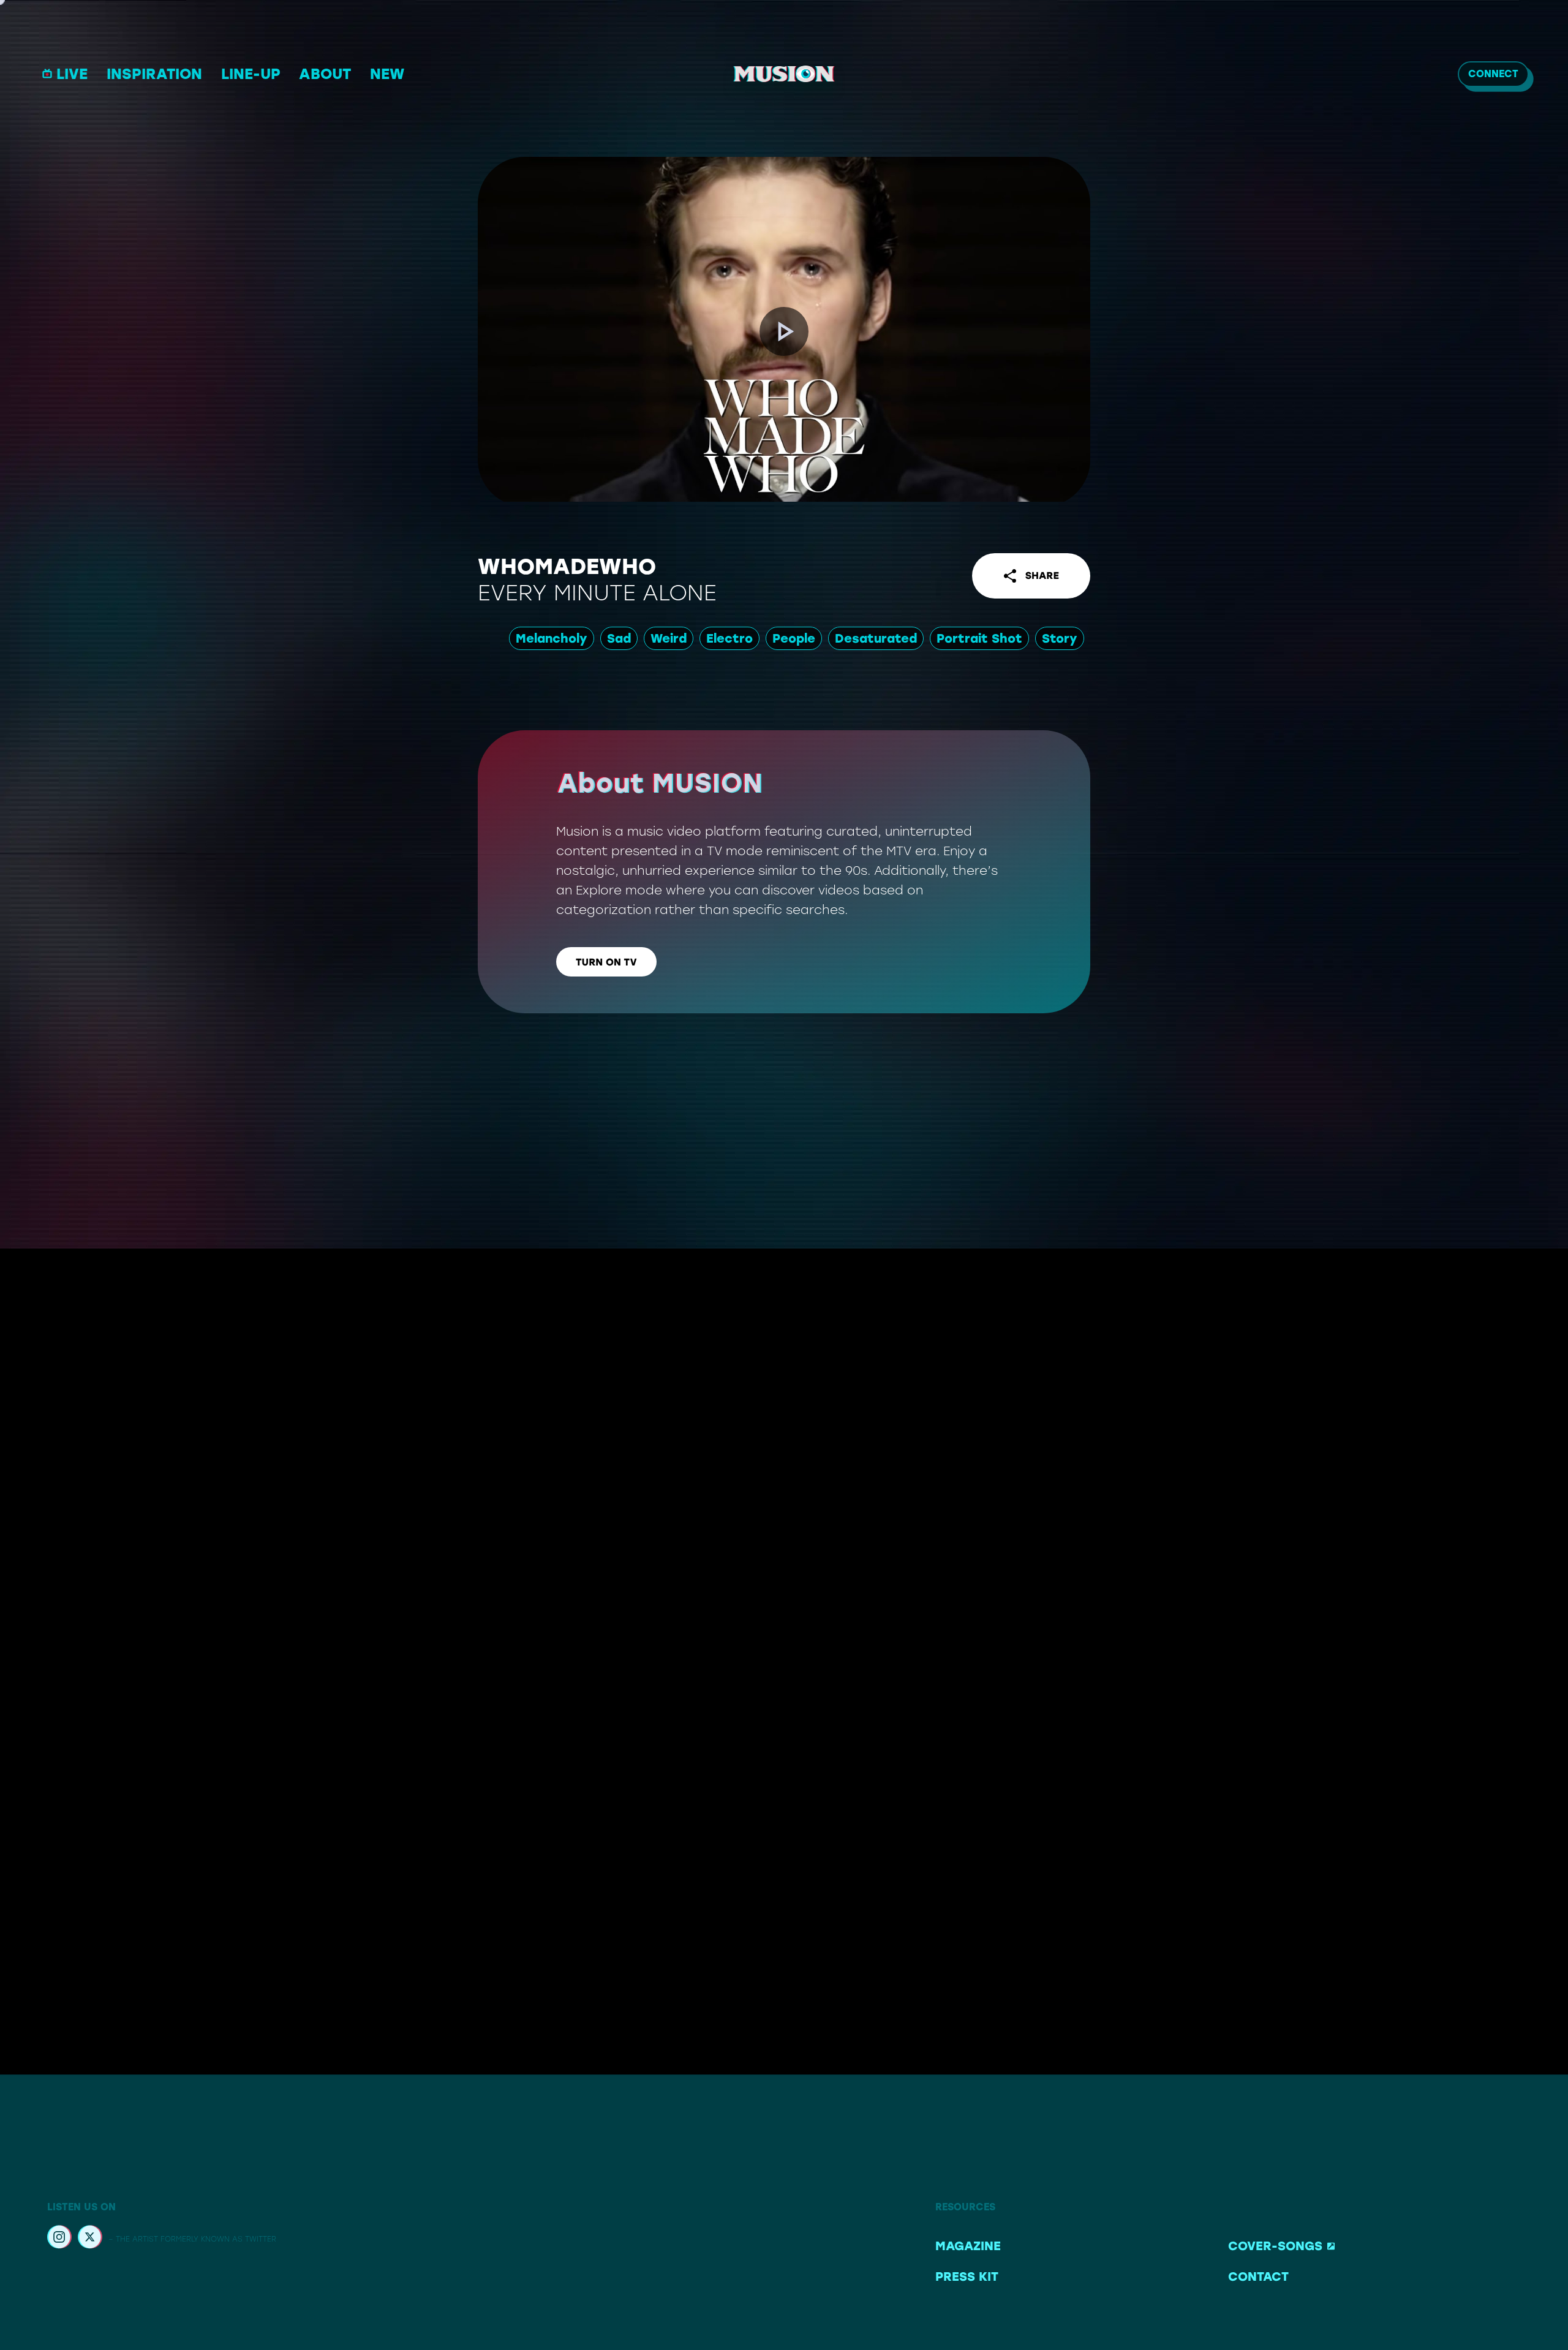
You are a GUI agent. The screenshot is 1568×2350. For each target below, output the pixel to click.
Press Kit (967, 2276)
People (794, 638)
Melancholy (552, 638)
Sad (619, 638)
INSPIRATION (154, 74)
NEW (387, 74)
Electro (729, 638)
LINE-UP (251, 74)
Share (1042, 576)
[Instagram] (59, 2239)
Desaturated (876, 638)
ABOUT (325, 74)
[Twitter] (90, 2239)
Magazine (968, 2246)
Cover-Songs (1275, 2246)
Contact (1258, 2276)
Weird (669, 638)
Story (1060, 638)
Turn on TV (606, 962)
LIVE (72, 74)
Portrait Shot (979, 638)
